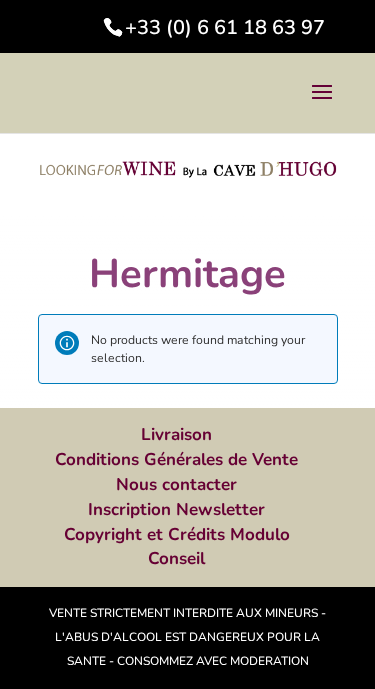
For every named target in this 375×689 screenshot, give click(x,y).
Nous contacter (176, 484)
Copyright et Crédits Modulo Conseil (177, 547)
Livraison (176, 434)
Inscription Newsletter (176, 509)
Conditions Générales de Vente (176, 459)
